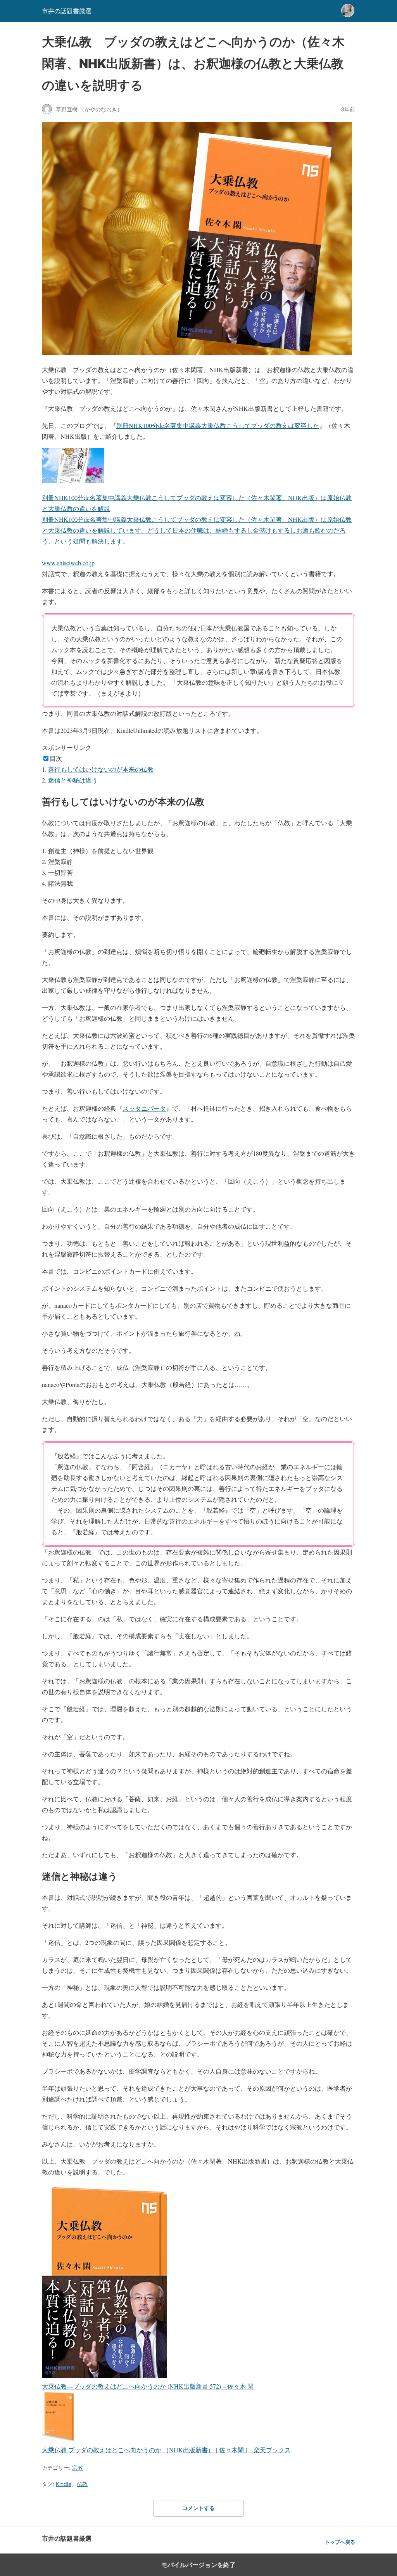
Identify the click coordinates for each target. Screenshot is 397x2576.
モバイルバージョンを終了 (198, 2565)
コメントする (198, 2508)
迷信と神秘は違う (73, 780)
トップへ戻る (340, 2542)
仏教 (82, 2484)
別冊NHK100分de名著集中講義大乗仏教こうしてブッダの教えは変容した (218, 425)
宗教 (78, 2468)
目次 (56, 758)
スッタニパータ (144, 1108)
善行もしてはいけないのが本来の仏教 (101, 769)
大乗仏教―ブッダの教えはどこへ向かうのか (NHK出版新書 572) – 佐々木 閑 (148, 2386)
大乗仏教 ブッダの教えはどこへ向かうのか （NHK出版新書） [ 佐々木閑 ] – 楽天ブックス (166, 2450)
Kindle (64, 2484)
